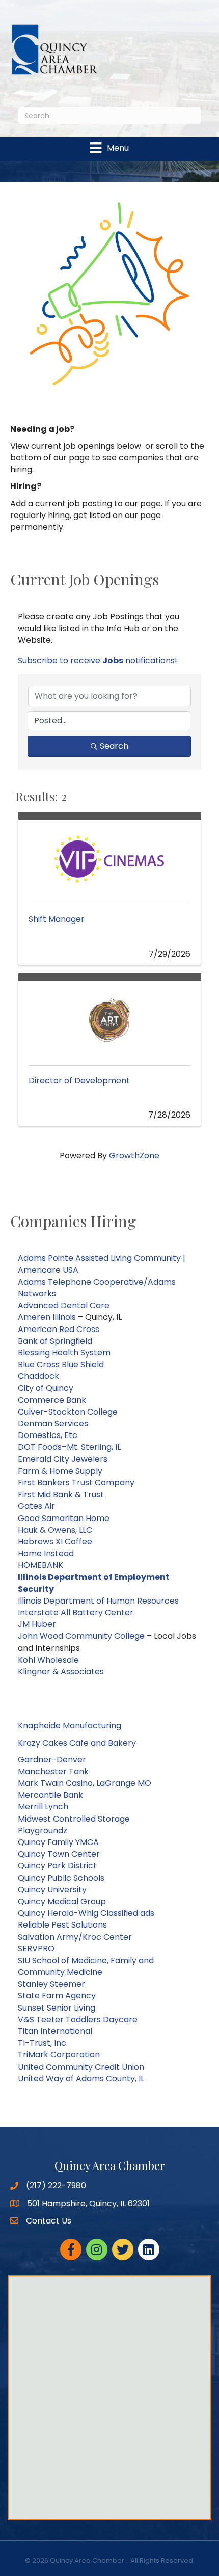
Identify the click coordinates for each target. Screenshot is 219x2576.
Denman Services (53, 1423)
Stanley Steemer (51, 1984)
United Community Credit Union (81, 2067)
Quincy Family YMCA (58, 1842)
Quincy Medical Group (62, 1901)
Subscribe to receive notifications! (98, 660)
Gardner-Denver (52, 1760)
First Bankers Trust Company (76, 1483)
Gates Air (36, 1506)
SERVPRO (36, 1949)
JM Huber (38, 1624)
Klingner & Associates (61, 1672)
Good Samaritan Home (64, 1518)
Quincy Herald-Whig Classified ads (86, 1913)
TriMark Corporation (59, 2055)
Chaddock (38, 1376)
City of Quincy (46, 1388)
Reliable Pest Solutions (62, 1925)
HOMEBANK (40, 1565)
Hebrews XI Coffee (55, 1542)
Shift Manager (57, 919)
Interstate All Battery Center (76, 1612)
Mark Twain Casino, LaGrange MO (85, 1783)
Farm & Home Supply (60, 1471)
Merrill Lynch (43, 1807)
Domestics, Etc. (48, 1435)
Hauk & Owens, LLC (55, 1530)
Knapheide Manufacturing (70, 1726)
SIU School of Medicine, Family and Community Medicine (86, 1966)
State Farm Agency (57, 1996)
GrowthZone (134, 1156)
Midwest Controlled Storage (74, 1819)
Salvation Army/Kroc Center (75, 1937)
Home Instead (46, 1553)
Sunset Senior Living (57, 2008)
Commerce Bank (52, 1400)
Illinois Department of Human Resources (98, 1601)
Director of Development (79, 1081)
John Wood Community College (81, 1636)
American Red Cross (59, 1329)
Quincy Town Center (59, 1854)
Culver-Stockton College (68, 1412)
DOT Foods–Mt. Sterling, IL (69, 1447)
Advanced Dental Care (64, 1305)
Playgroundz (43, 1831)
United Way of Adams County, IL (81, 2079)
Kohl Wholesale (48, 1660)
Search (114, 746)
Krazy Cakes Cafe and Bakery (77, 1743)
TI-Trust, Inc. (43, 2043)
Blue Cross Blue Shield (61, 1364)
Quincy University (52, 1890)
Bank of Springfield (55, 1341)
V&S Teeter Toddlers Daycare (78, 2019)
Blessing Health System (64, 1353)
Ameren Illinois (47, 1317)
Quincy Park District (58, 1866)
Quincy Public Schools (61, 1878)
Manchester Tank (53, 1771)
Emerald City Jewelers (63, 1459)
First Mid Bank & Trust (61, 1494)
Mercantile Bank (50, 1795)
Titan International (55, 2031)
